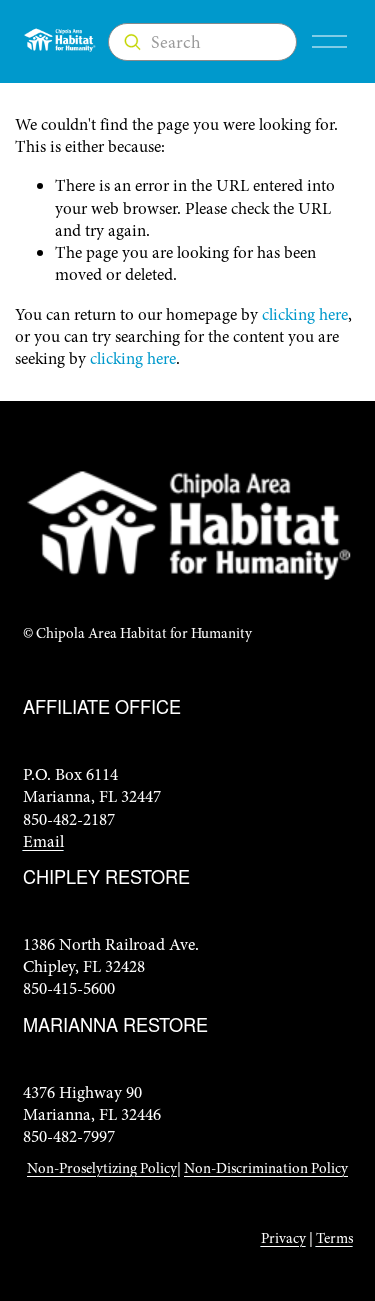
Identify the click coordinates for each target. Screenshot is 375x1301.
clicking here (305, 314)
